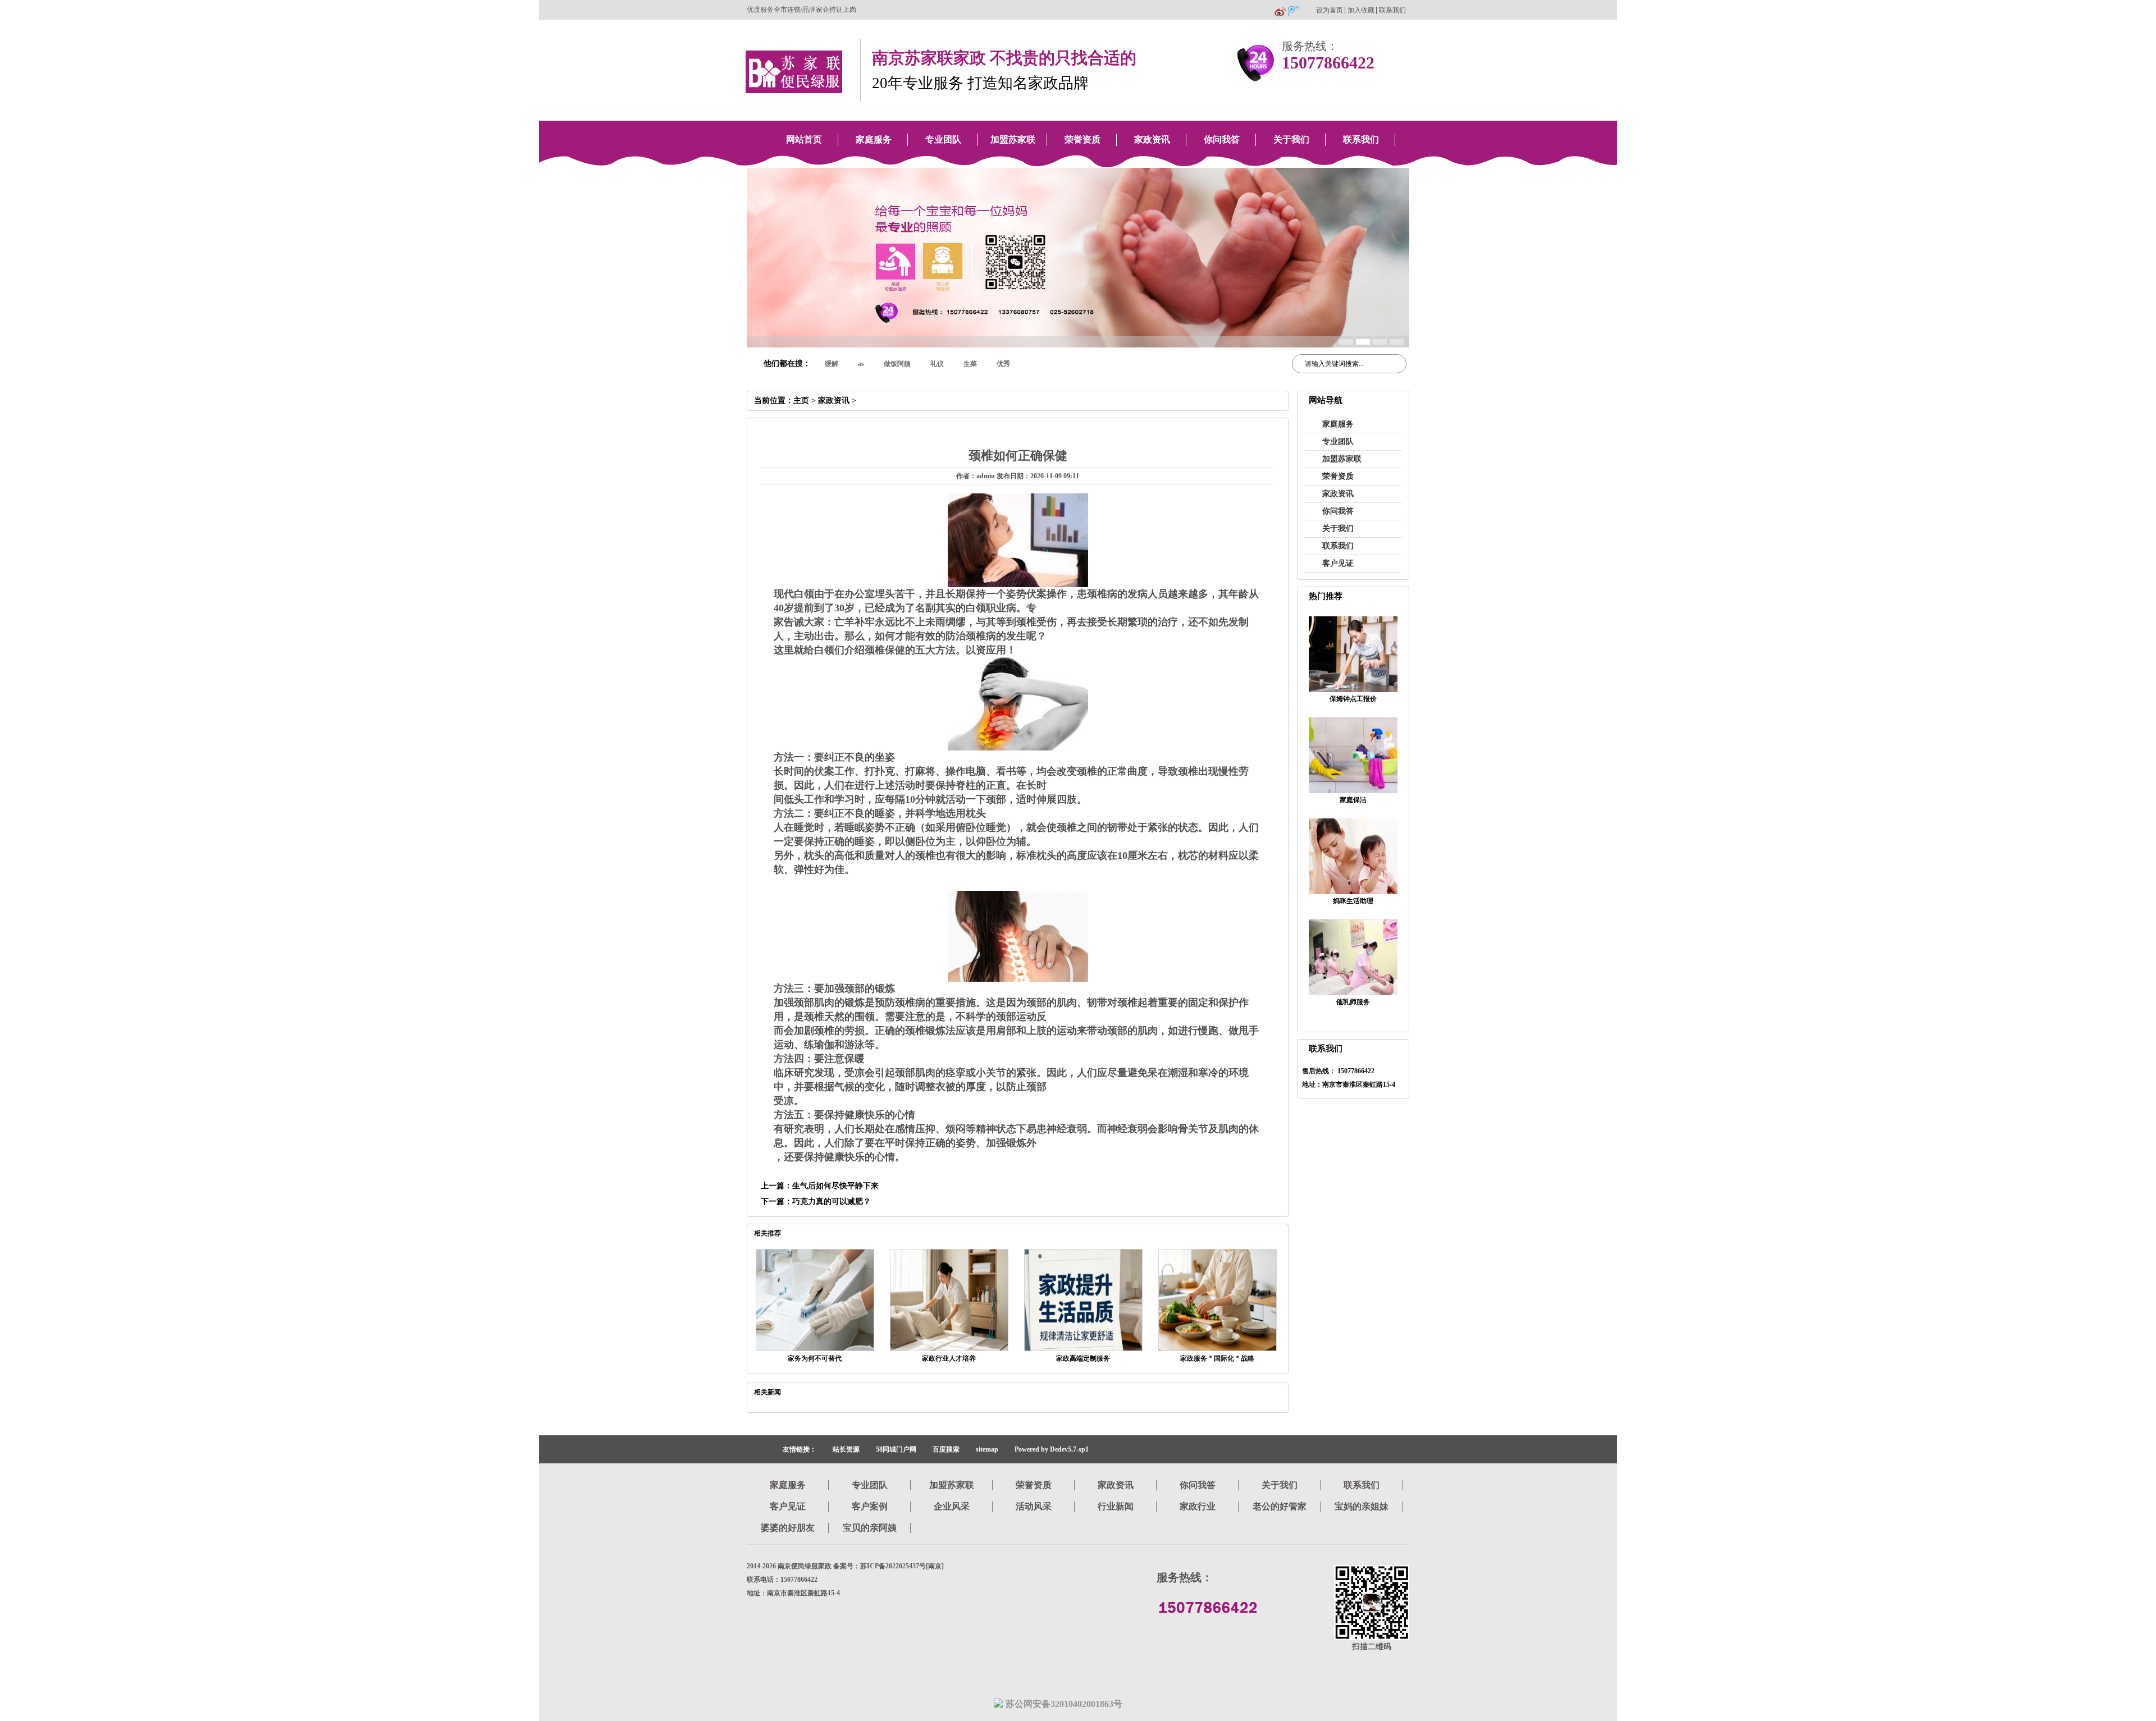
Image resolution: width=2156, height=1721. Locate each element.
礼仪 (937, 364)
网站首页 (804, 139)
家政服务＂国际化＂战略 (1217, 1358)
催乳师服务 (1353, 1002)
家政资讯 (1152, 139)
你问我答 (1222, 139)
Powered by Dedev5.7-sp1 (1052, 1449)
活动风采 (1034, 1506)
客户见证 (1338, 563)
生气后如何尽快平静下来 (835, 1186)
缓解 (832, 364)
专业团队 (943, 139)
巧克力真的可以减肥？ (832, 1202)
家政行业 (1198, 1506)
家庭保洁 (1353, 800)
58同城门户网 (896, 1449)
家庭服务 (874, 139)
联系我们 (1392, 10)
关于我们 (1291, 139)
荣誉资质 (1082, 139)
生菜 (970, 364)
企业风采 (952, 1506)
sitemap (987, 1449)
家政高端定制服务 (1083, 1358)
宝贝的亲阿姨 (870, 1528)
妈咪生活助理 (1353, 901)
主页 (801, 401)
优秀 (1003, 364)
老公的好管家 (1280, 1506)
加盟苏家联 (1013, 139)
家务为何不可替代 (815, 1358)
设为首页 (1330, 10)
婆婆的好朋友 (788, 1528)
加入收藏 (1361, 10)
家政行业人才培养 (949, 1358)
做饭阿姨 (897, 364)
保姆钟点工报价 (1353, 699)
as (861, 364)
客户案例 (870, 1506)
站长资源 (846, 1449)
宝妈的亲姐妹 (1362, 1506)
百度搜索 (946, 1449)
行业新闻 (1116, 1506)
